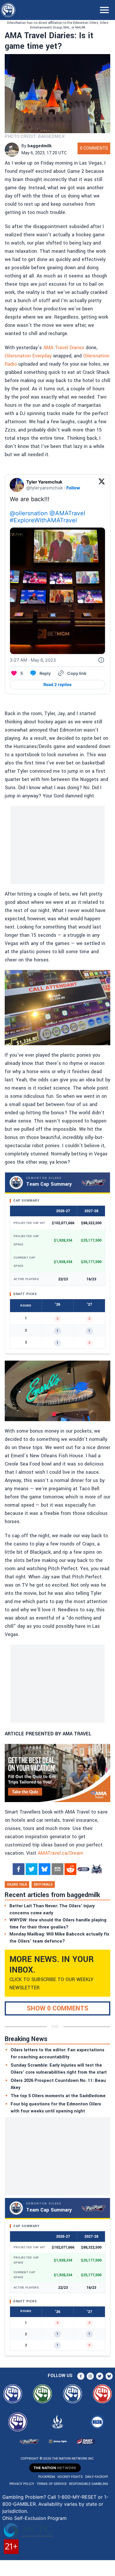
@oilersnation (29, 513)
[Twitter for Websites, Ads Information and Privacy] (101, 660)
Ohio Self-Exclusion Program (34, 2518)
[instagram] (90, 2376)
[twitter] (32, 1869)
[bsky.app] (45, 1869)
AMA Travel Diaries (64, 348)
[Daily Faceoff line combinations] (83, 1869)
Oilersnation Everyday (28, 356)
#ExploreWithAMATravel (43, 520)
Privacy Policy (22, 2484)
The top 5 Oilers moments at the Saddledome (58, 2096)
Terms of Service (52, 2484)
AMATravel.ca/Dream (60, 1853)
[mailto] (57, 1869)
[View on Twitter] (102, 485)
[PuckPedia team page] (96, 1869)
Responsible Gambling (89, 2484)
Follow (73, 488)
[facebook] (19, 1869)
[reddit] (70, 1869)
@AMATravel (67, 513)
